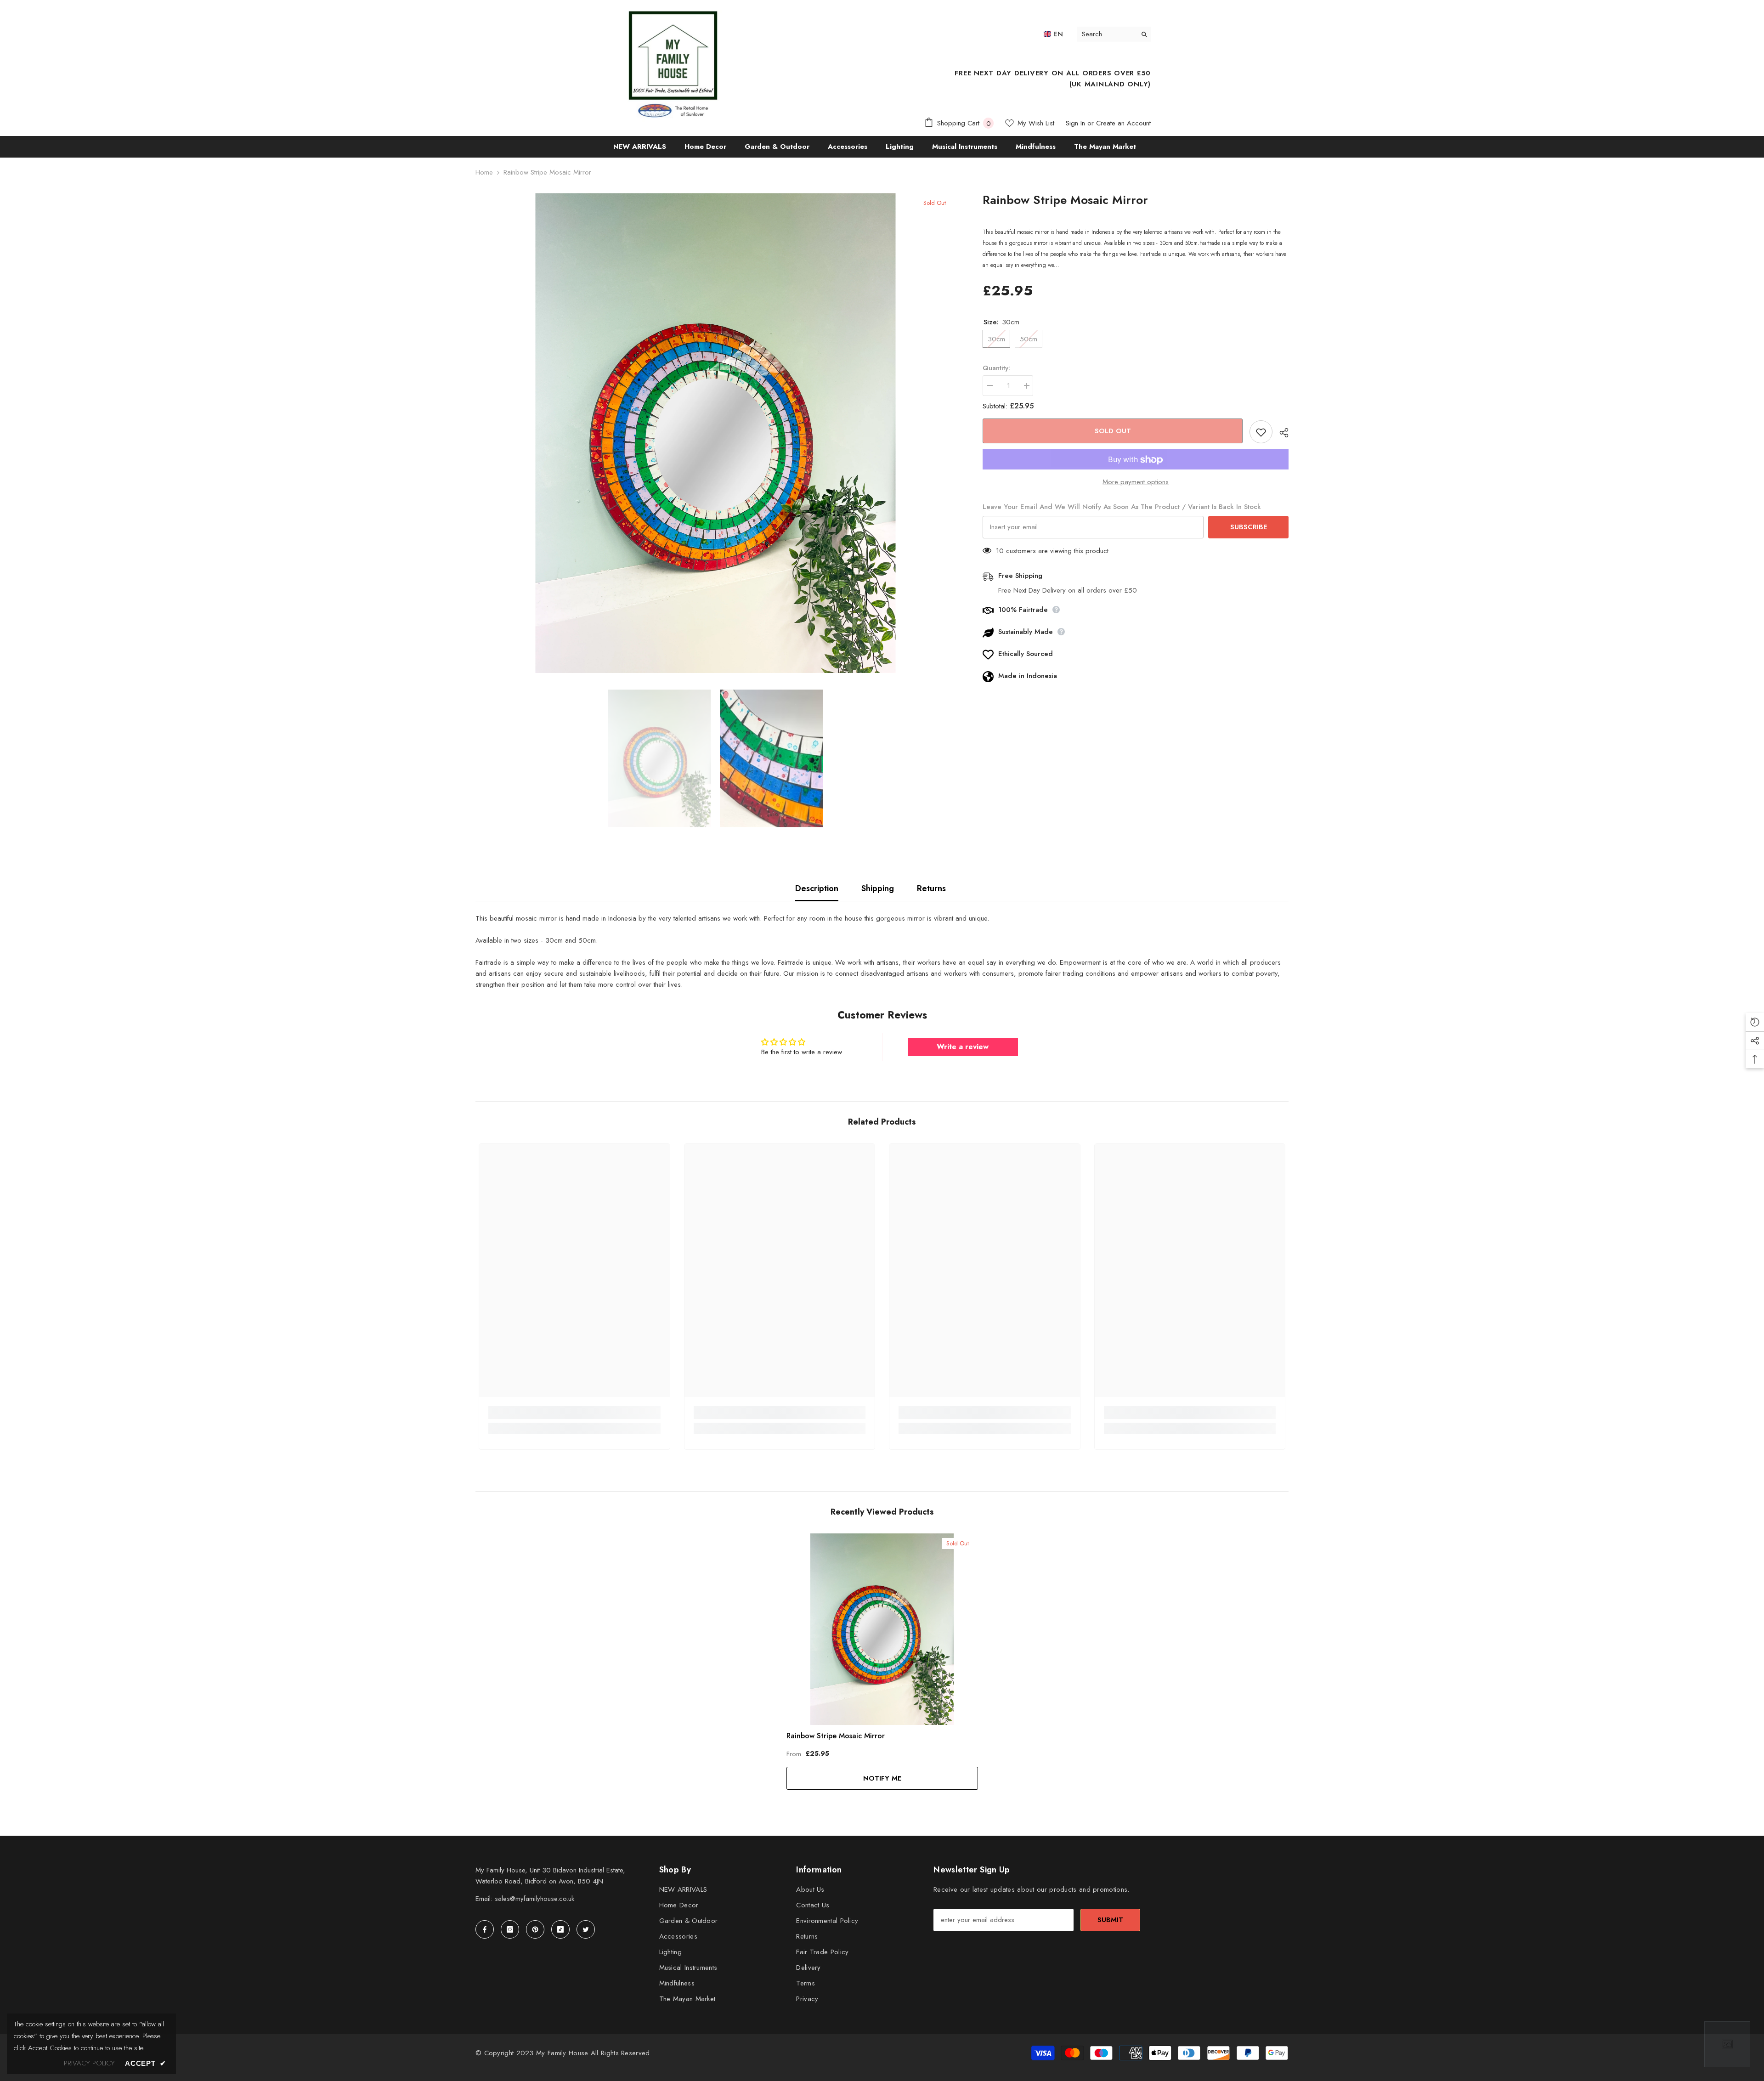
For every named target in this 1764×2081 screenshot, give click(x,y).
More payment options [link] (1136, 482)
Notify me (882, 1778)
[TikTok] (560, 1929)
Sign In (1075, 123)
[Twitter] (586, 1929)
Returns (931, 888)
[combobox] (1107, 34)
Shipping (878, 888)
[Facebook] (485, 1929)
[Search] (1114, 34)
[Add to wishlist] (1261, 432)
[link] (574, 1413)
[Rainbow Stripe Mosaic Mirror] (882, 1629)
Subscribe (1249, 527)
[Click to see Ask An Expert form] (1727, 2044)
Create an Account (1123, 123)
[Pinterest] (535, 1929)
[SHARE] (1281, 433)
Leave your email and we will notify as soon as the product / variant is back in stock (1122, 507)
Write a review (963, 1047)
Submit (1110, 1920)
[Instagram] (510, 1929)
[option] (715, 433)
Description (817, 888)
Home (484, 172)
